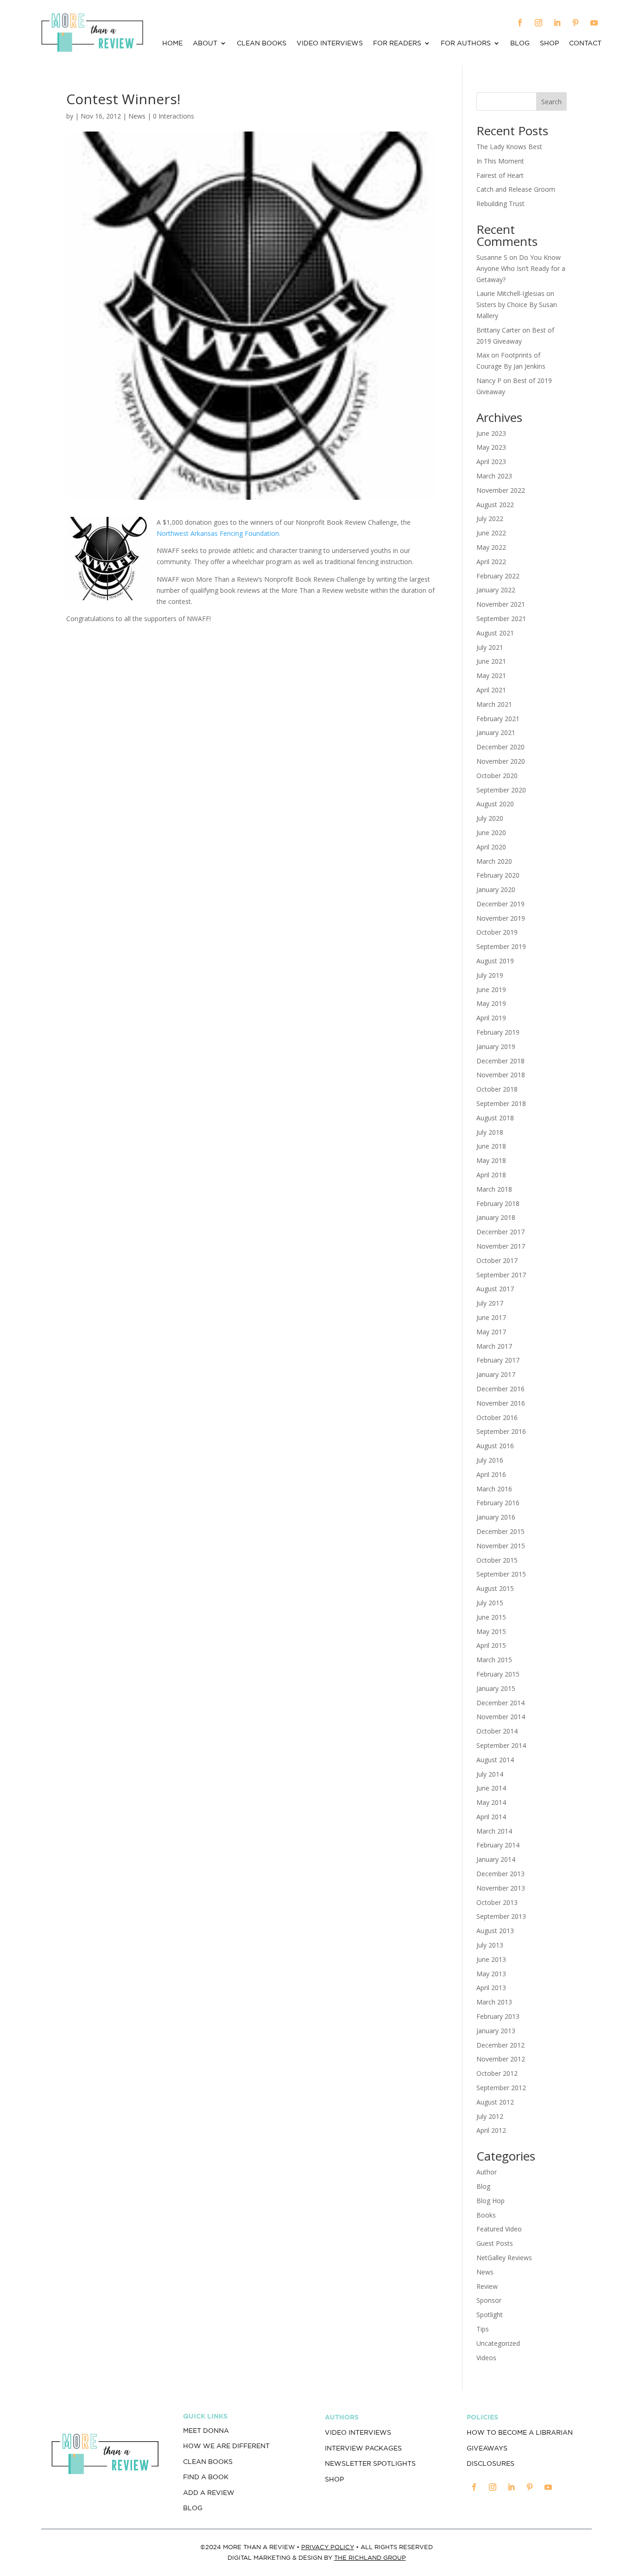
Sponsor (489, 2300)
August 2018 (495, 1118)
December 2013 (500, 1874)
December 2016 (500, 1389)
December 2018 (500, 1061)
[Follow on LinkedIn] (557, 23)
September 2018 (501, 1103)
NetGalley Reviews (504, 2258)
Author (487, 2172)
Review (487, 2286)
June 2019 (491, 990)
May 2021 (491, 675)
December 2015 (500, 1531)
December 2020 (500, 747)
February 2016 (498, 1503)
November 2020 (501, 761)
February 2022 (498, 576)
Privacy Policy (328, 2547)
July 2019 (490, 975)
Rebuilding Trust (500, 204)
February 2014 (498, 1845)
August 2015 (495, 1588)
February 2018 (498, 1203)
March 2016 (494, 1489)
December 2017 (500, 1232)
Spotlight (490, 2315)
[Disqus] (250, 769)
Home (172, 43)
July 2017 (490, 1303)
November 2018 (501, 1075)
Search (551, 102)
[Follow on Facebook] (520, 23)
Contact (585, 43)
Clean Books (262, 43)
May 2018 (491, 1160)
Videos (486, 2358)
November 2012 (501, 2059)
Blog (520, 43)
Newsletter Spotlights (370, 2463)
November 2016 (501, 1403)
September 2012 (501, 2088)
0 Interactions (174, 116)
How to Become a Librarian (520, 2432)
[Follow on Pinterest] (576, 23)
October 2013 (497, 1902)
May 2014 (491, 1802)
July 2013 (490, 1945)
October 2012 (497, 2073)
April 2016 (491, 1474)
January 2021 (496, 732)
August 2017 (495, 1289)
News (137, 116)
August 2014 (495, 1760)
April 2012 (491, 2130)
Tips (483, 2329)
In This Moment (500, 161)
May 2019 (491, 1003)
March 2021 (494, 704)
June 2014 (491, 1788)
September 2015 (501, 1574)
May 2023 (491, 447)
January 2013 (496, 2031)
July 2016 (490, 1460)
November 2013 (501, 1888)
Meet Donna (206, 2431)
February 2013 (498, 2016)
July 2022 (490, 518)
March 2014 (494, 1831)
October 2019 (497, 932)
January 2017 (496, 1374)
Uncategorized (498, 2343)
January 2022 (496, 590)
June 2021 (491, 661)
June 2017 (491, 1317)
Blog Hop (491, 2201)
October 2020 (497, 776)
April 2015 (491, 1645)
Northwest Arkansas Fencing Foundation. (218, 533)
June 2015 (491, 1617)
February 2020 (498, 875)
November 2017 (501, 1246)
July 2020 (490, 818)
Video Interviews (330, 43)
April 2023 (491, 462)
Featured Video (499, 2229)
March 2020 (494, 861)
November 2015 (501, 1546)
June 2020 (491, 832)
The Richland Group (370, 2558)
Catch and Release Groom (516, 189)
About (205, 43)
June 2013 (491, 1959)
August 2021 (495, 633)
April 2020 (491, 847)
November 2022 (501, 490)
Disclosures (491, 2463)
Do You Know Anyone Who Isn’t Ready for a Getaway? (521, 268)
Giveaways (487, 2448)
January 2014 (496, 1859)
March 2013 (494, 2002)
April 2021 (491, 690)
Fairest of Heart (500, 175)
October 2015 (497, 1560)
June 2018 (491, 1146)
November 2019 (501, 918)
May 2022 (491, 547)
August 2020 (495, 804)
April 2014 (491, 1817)
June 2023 (491, 433)
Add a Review (209, 2493)
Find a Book (206, 2477)
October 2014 (497, 1731)
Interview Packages (363, 2448)
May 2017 (491, 1332)
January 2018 (496, 1217)
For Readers (397, 43)
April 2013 (491, 1988)
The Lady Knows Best (509, 147)
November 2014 (501, 1717)
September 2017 (501, 1275)
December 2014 (500, 1703)
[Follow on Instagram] (538, 23)
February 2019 (498, 1032)
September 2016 (501, 1431)
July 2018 (490, 1132)
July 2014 (490, 1774)
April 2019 (491, 1018)
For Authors (466, 43)
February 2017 (498, 1360)
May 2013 (491, 1974)
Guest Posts (495, 2243)
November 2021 (501, 604)
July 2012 (490, 2116)
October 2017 (497, 1260)
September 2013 (501, 1916)
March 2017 (494, 1346)
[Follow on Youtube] (594, 23)
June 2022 (491, 533)
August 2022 (495, 505)
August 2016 (495, 1446)
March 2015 (494, 1660)
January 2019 (496, 1046)
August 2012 (495, 2102)
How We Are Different (226, 2446)
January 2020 (496, 889)
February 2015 (498, 1674)
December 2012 (500, 2045)
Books (486, 2215)
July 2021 (490, 647)
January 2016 (496, 1517)
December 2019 (500, 904)
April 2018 (491, 1175)
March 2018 (494, 1189)
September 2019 (501, 946)
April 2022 (491, 562)
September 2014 (501, 1745)
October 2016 (497, 1417)
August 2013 (495, 1931)
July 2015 (490, 1603)
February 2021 (498, 719)
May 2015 (491, 1631)
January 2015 (496, 1688)
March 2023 (494, 476)
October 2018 (497, 1089)
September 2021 (501, 619)
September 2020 (501, 790)
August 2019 (495, 961)
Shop (549, 43)
